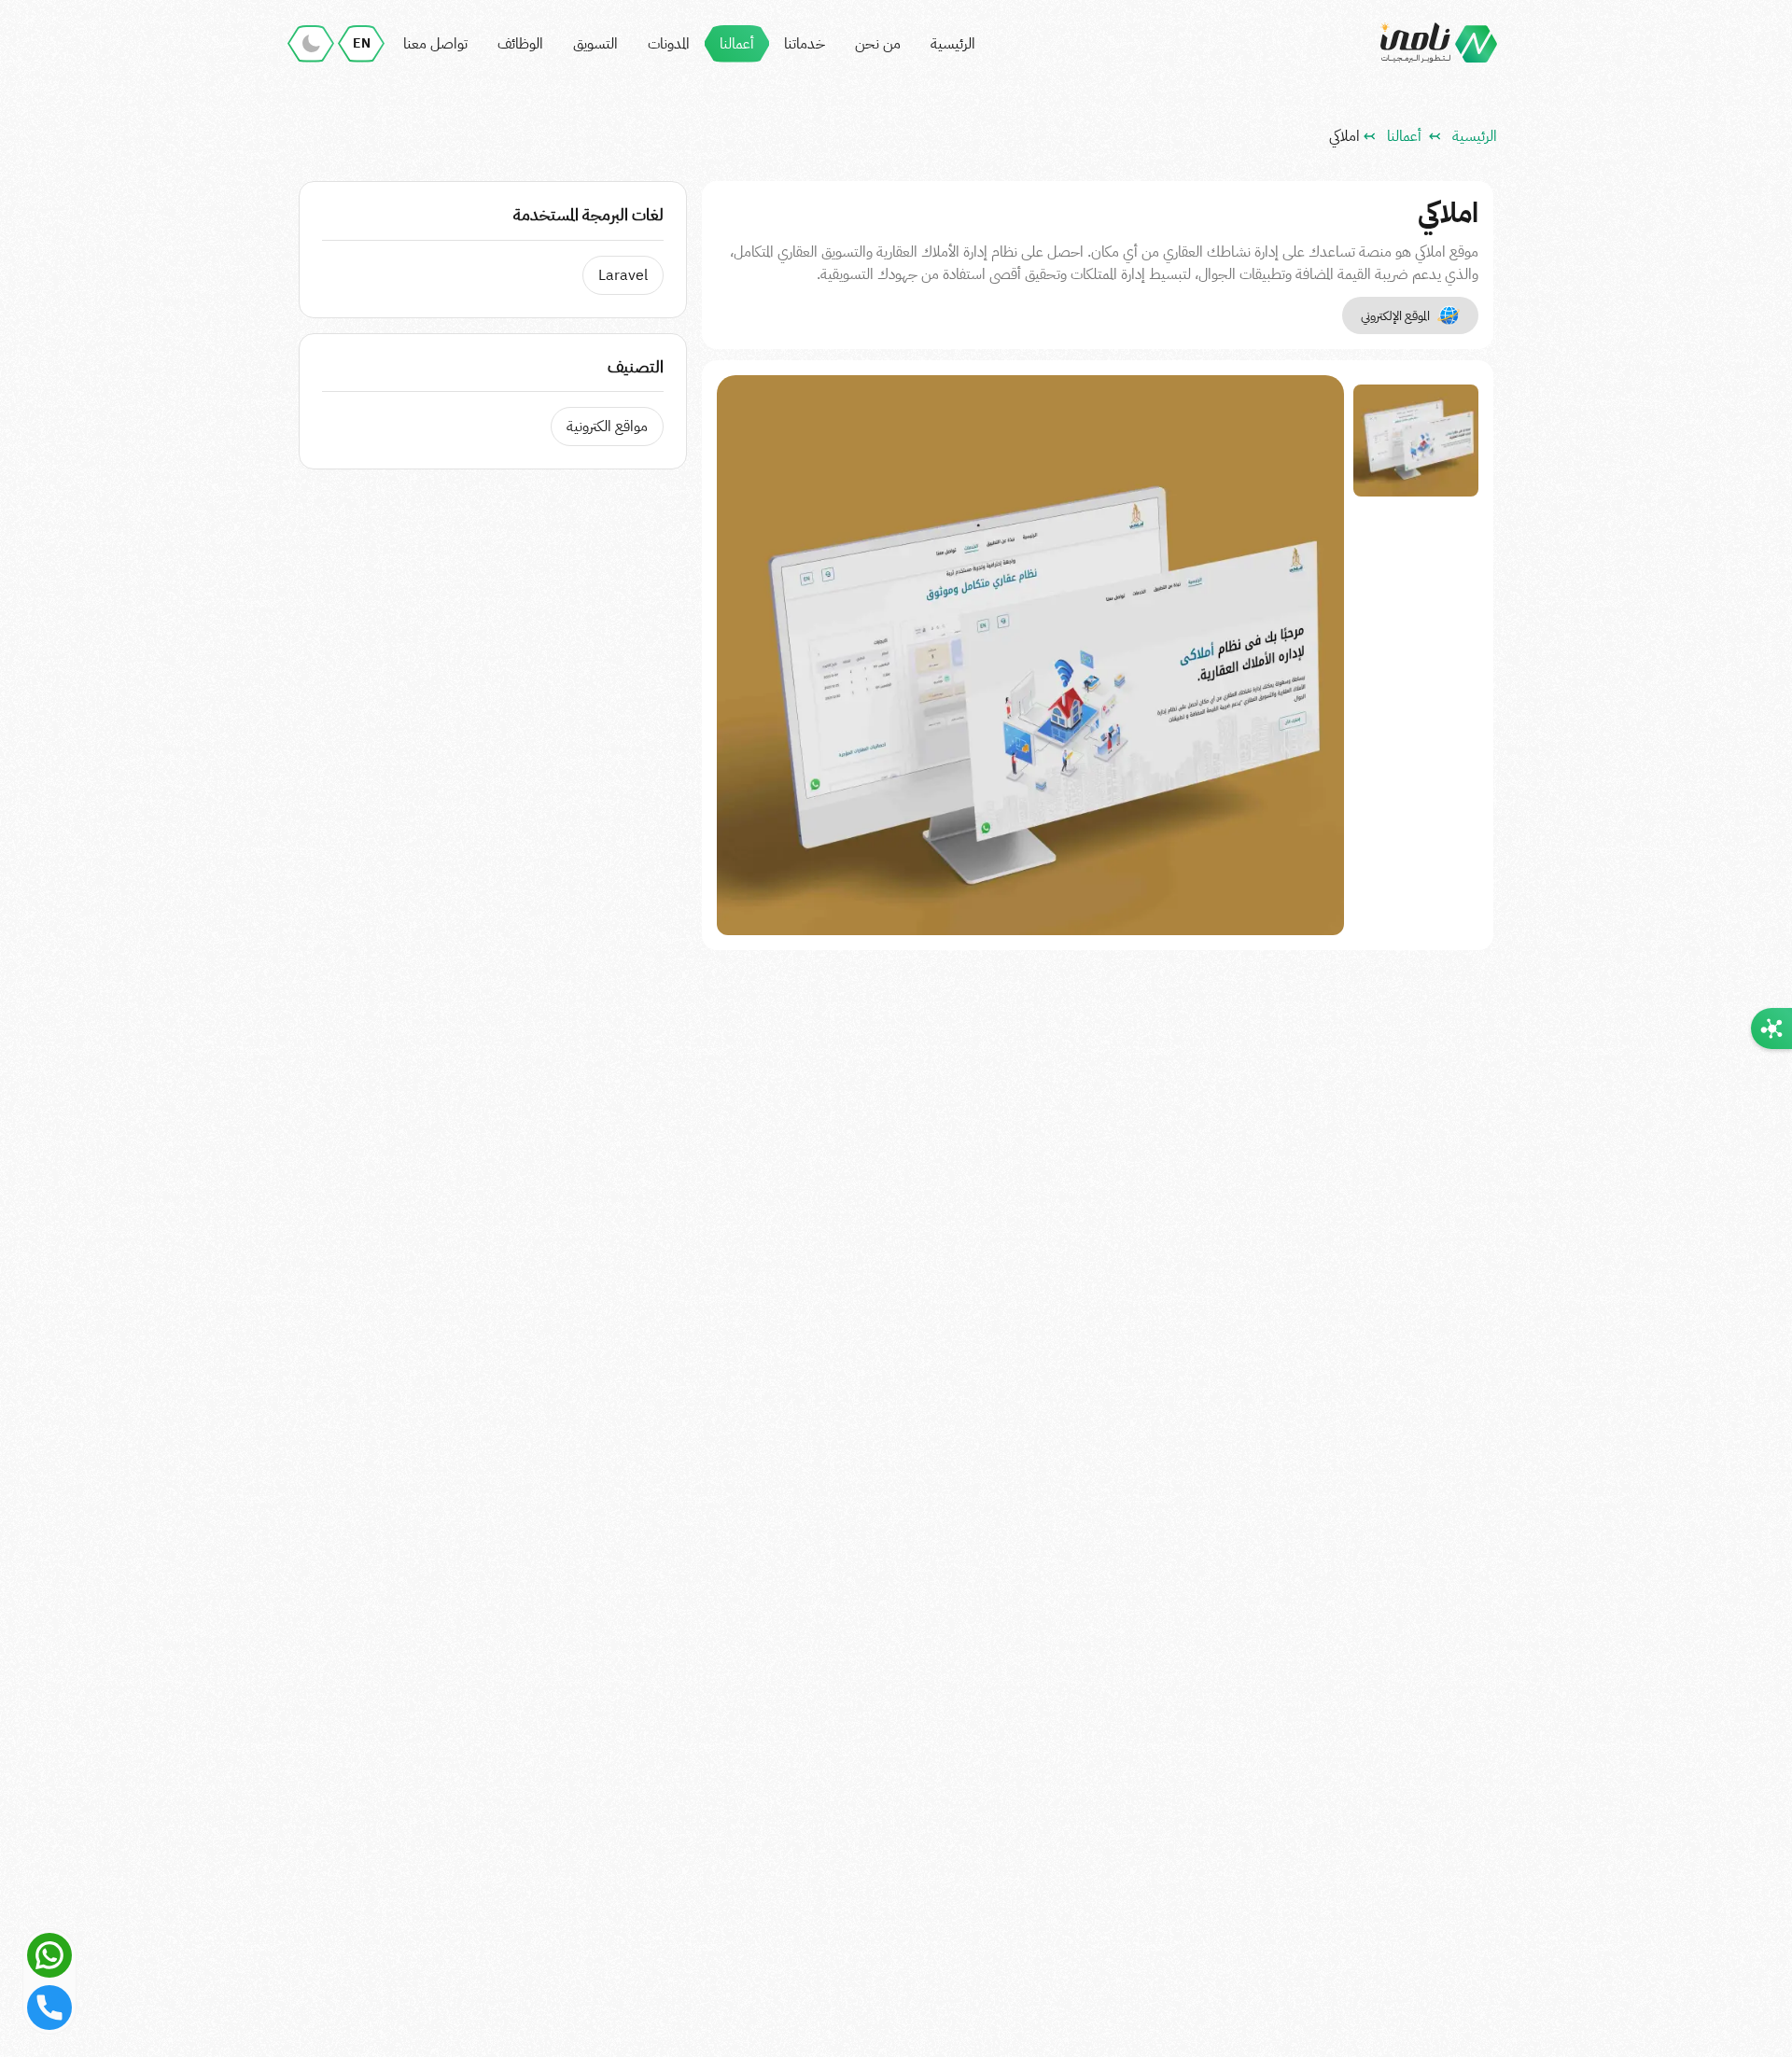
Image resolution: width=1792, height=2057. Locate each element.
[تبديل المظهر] (311, 44)
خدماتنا (805, 44)
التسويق (595, 44)
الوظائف (520, 44)
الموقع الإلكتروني (1395, 316)
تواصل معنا (435, 44)
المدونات (669, 44)
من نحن (878, 44)
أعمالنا (737, 44)
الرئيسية (953, 44)
